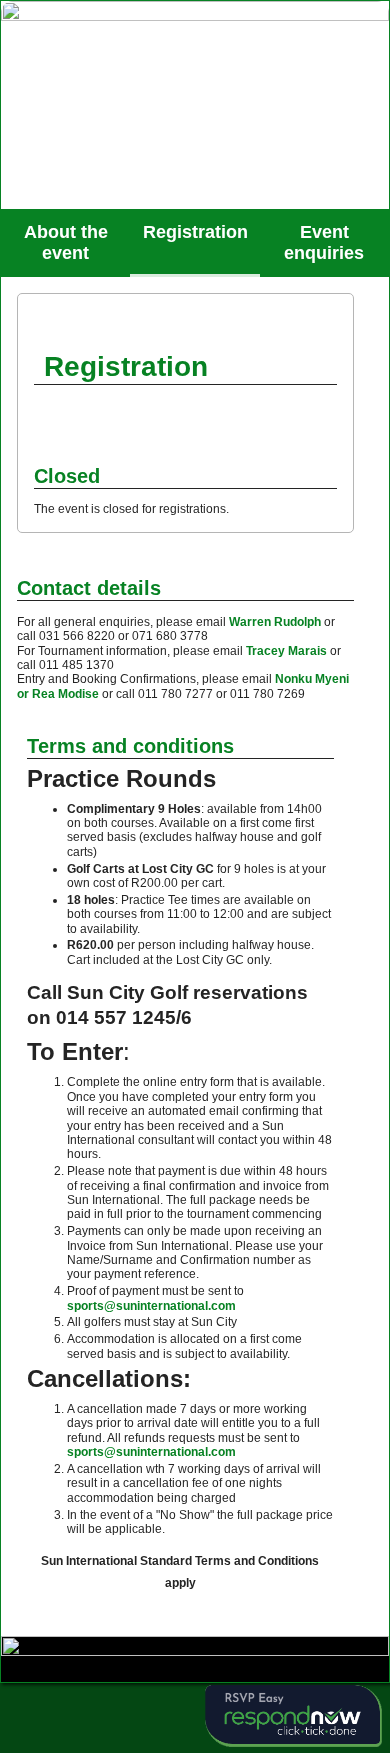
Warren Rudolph (273, 622)
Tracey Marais (285, 651)
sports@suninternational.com (151, 1306)
